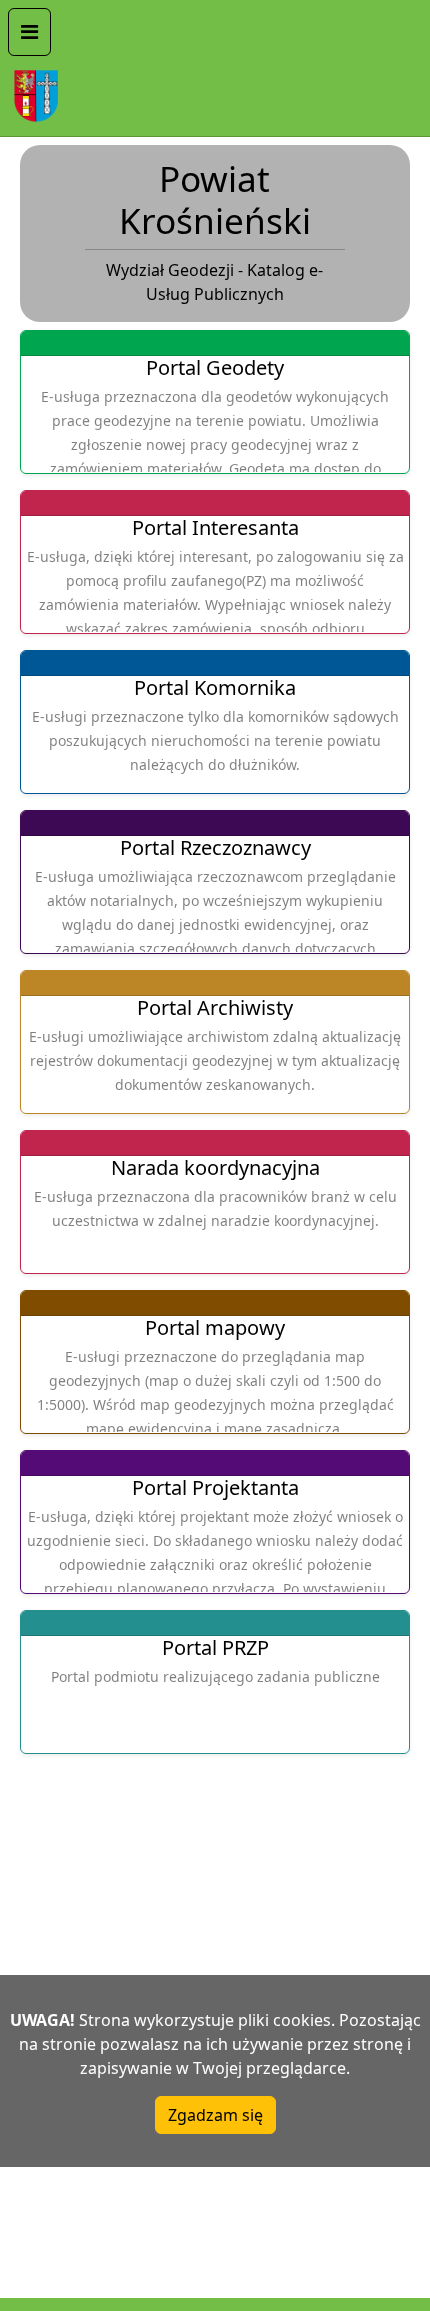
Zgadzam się (215, 2115)
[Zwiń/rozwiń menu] (29, 32)
